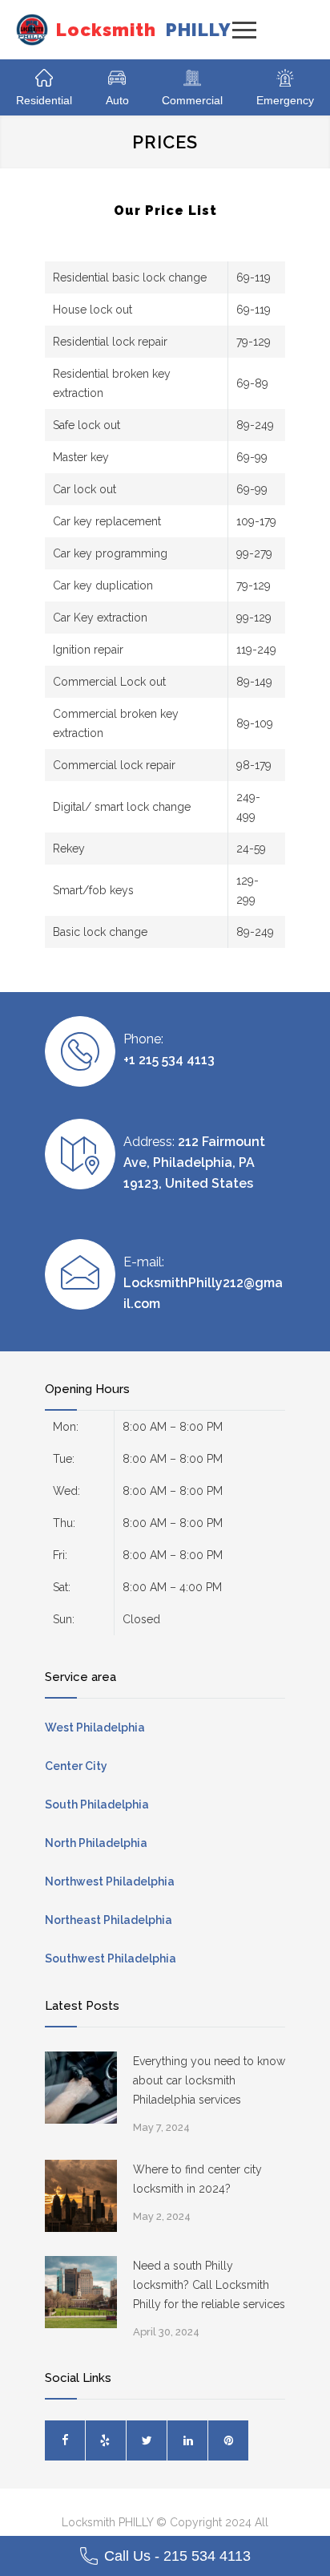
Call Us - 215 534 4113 (177, 2556)
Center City (76, 1766)
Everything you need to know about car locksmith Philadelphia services (209, 2080)
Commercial (192, 100)
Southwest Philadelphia (111, 1958)
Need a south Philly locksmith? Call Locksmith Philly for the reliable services (209, 2285)
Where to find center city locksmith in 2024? (197, 2179)
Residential (44, 100)
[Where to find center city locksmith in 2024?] (81, 2196)
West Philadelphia (95, 1727)
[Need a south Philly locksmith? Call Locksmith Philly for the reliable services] (81, 2292)
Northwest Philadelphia (110, 1881)
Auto (117, 100)
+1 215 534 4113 (169, 1060)
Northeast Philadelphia (109, 1920)
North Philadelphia (96, 1843)
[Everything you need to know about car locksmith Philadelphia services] (81, 2088)
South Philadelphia (97, 1804)
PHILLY (144, 30)
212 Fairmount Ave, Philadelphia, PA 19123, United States (194, 1162)
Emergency (285, 100)
